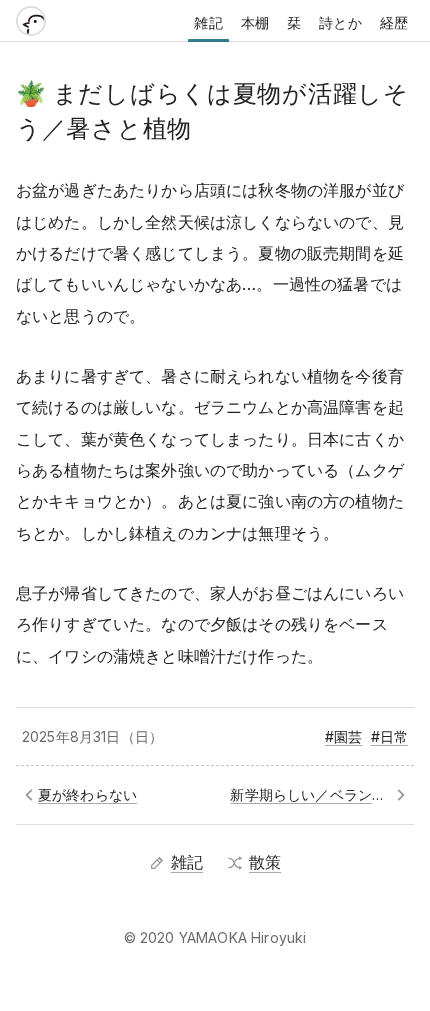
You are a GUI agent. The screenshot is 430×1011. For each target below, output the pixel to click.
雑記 (208, 22)
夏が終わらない (87, 794)
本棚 (255, 22)
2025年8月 (57, 736)
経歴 (394, 22)
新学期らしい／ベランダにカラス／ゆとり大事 (319, 794)
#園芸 (343, 736)
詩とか (340, 22)
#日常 (389, 736)
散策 (265, 862)
